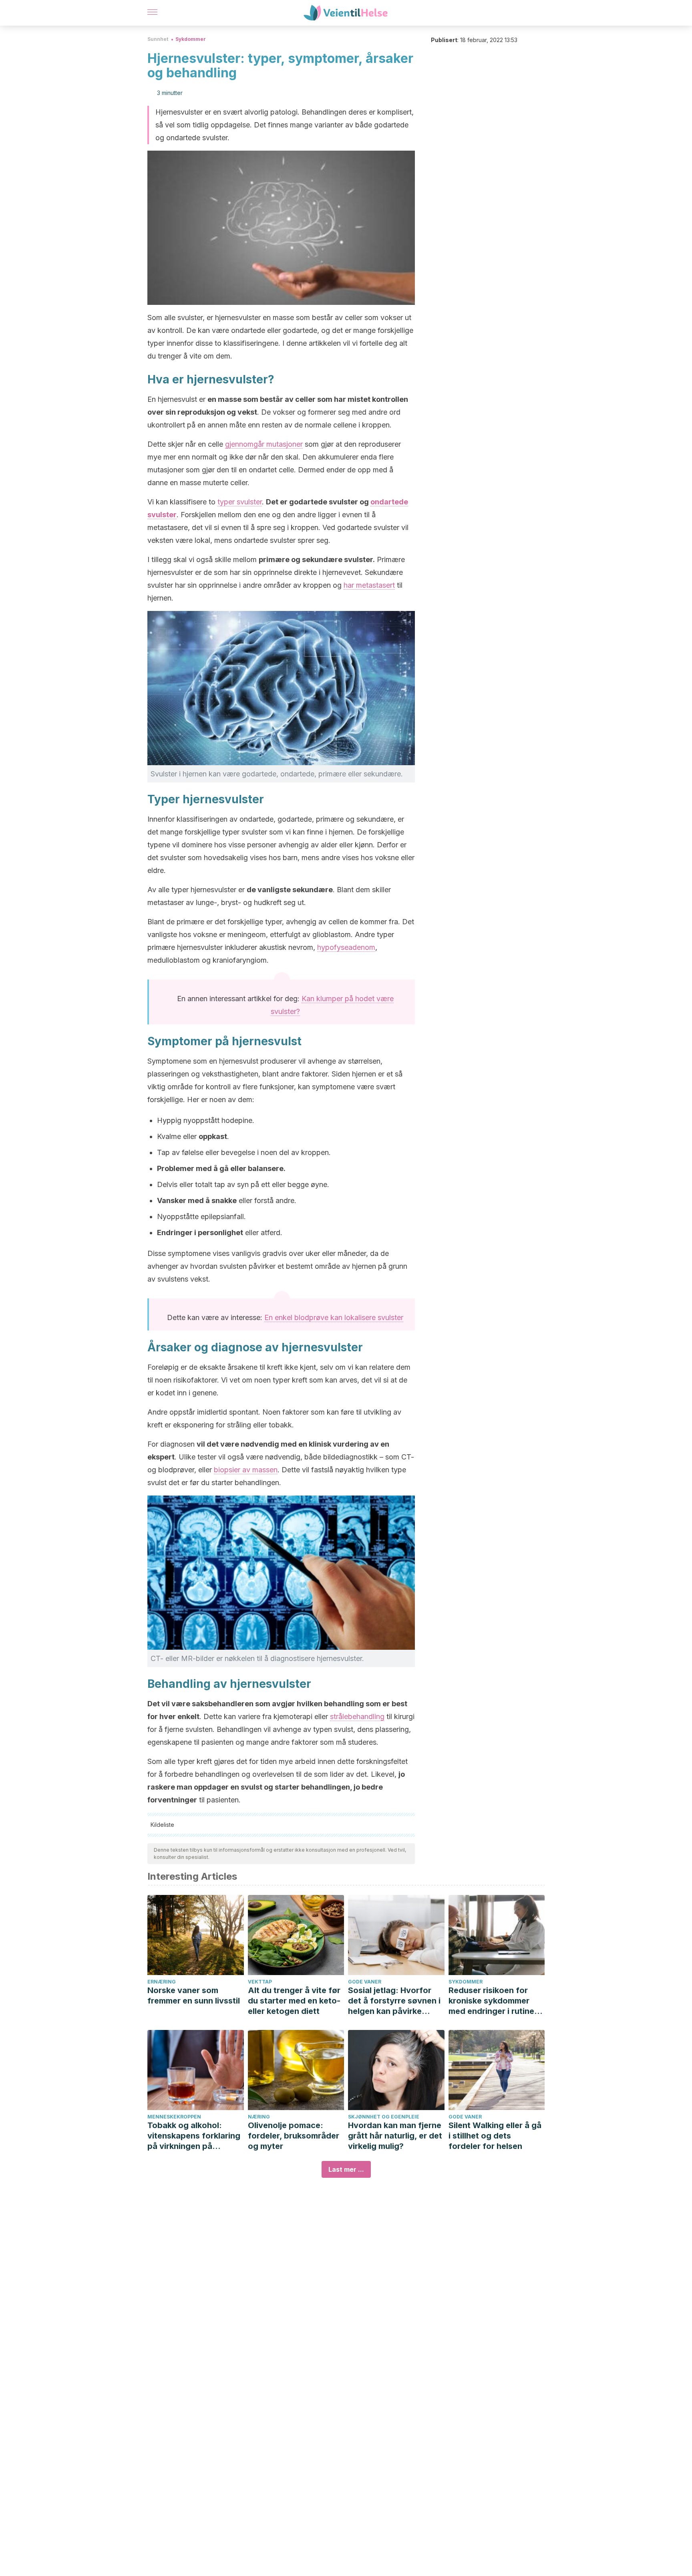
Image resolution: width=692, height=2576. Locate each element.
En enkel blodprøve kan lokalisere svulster (334, 1317)
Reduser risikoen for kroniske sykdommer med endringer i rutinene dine (496, 2001)
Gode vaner (365, 1982)
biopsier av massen (246, 1470)
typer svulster (240, 502)
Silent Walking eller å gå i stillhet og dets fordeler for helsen (495, 2136)
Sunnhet (158, 39)
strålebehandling (357, 1716)
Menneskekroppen (174, 2117)
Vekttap (260, 1982)
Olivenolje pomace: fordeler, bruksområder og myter (294, 2136)
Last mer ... (346, 2169)
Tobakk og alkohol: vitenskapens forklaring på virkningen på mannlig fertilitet (194, 2136)
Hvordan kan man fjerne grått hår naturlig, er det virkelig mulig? (395, 2136)
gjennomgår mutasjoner (264, 444)
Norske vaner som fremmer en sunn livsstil (194, 1995)
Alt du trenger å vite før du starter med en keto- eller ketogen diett (294, 2001)
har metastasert (369, 585)
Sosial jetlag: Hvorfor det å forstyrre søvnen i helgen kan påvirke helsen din (394, 2001)
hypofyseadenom (346, 947)
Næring (259, 2117)
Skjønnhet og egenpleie (384, 2117)
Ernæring (162, 1982)
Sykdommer (191, 39)
